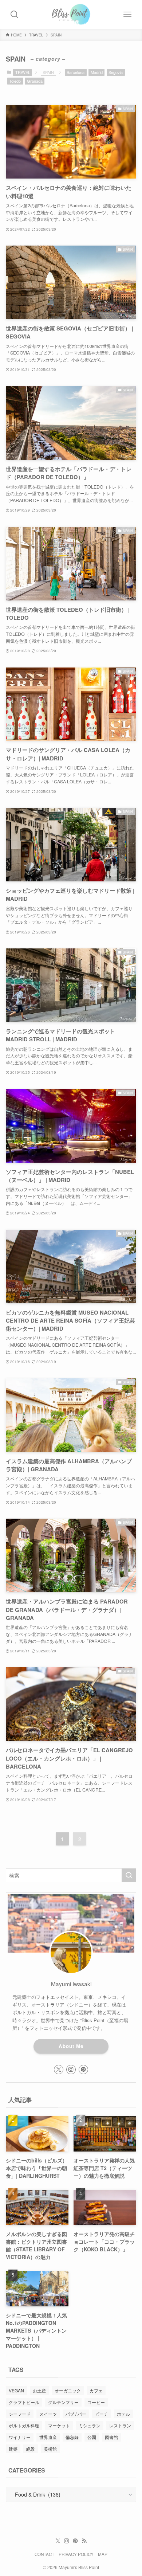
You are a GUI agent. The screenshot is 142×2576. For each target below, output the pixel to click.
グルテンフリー (63, 2402)
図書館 (111, 2437)
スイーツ (48, 2414)
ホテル (123, 2414)
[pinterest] (83, 2070)
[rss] (84, 2541)
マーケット (59, 2425)
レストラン (120, 2425)
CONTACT (44, 2554)
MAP (103, 2554)
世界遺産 (48, 2437)
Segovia (116, 72)
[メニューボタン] (127, 15)
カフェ (96, 2390)
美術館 (50, 2449)
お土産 (39, 2390)
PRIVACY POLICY (76, 2554)
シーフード (20, 2414)
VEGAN (16, 2390)
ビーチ (102, 2414)
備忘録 (72, 2437)
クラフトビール (24, 2402)
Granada (35, 81)
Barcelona (76, 72)
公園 (92, 2437)
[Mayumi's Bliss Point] (71, 15)
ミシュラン (90, 2425)
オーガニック (68, 2390)
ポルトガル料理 (24, 2425)
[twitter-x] (59, 2070)
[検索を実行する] (129, 1875)
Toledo (15, 81)
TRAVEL (23, 72)
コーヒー (96, 2402)
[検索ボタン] (15, 15)
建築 (13, 2449)
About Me (71, 2046)
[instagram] (71, 2070)
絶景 (31, 2449)
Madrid (97, 72)
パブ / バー (76, 2414)
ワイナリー (20, 2437)
